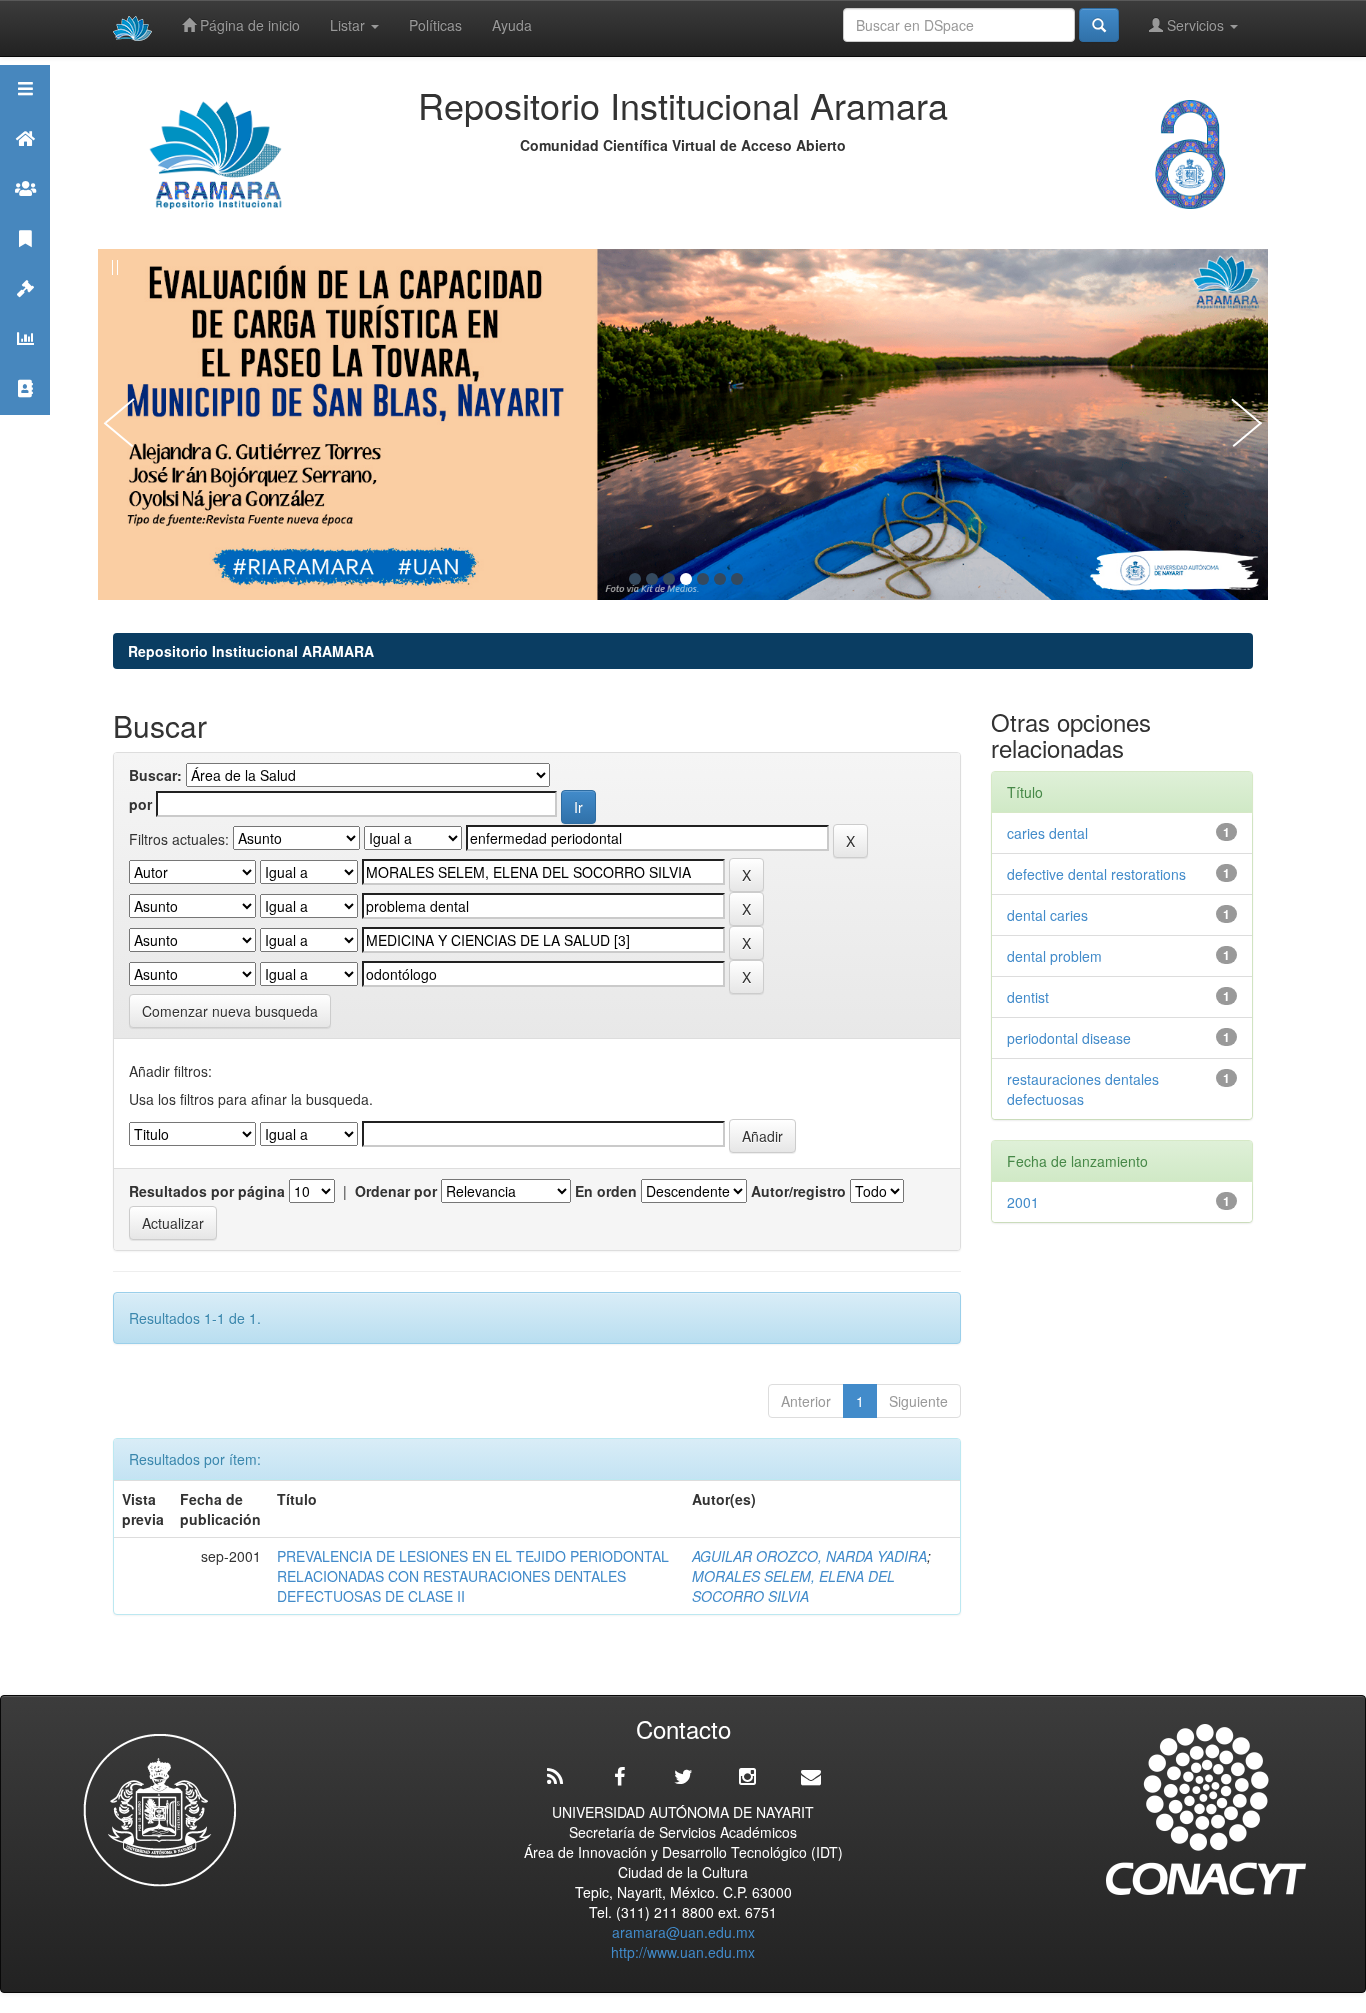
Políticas (435, 25)
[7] (737, 579)
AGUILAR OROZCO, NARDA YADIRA (809, 1556)
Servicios (1195, 25)
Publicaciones (25, 263)
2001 (1023, 1202)
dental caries (1051, 915)
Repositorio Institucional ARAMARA (251, 651)
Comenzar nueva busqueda (230, 1011)
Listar (349, 25)
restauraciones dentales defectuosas (1083, 1089)
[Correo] (811, 1777)
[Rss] (555, 1777)
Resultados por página (207, 1191)
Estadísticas (25, 363)
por (140, 804)
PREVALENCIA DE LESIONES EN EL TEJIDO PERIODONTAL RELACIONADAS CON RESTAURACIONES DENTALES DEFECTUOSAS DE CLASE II (473, 1576)
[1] (635, 579)
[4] (686, 579)
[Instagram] (747, 1777)
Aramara (25, 163)
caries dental (1047, 833)
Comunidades (25, 213)
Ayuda (512, 25)
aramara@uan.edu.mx (683, 1932)
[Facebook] (619, 1777)
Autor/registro (798, 1191)
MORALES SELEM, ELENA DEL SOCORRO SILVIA (793, 1586)
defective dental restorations (1096, 874)
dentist (1032, 997)
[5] (703, 579)
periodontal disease (1073, 1038)
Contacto (25, 413)
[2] (652, 579)
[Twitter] (683, 1777)
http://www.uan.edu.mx (683, 1952)
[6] (720, 579)
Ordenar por (396, 1191)
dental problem (1058, 956)
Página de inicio (248, 25)
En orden (606, 1191)
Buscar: (155, 775)
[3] (669, 579)
